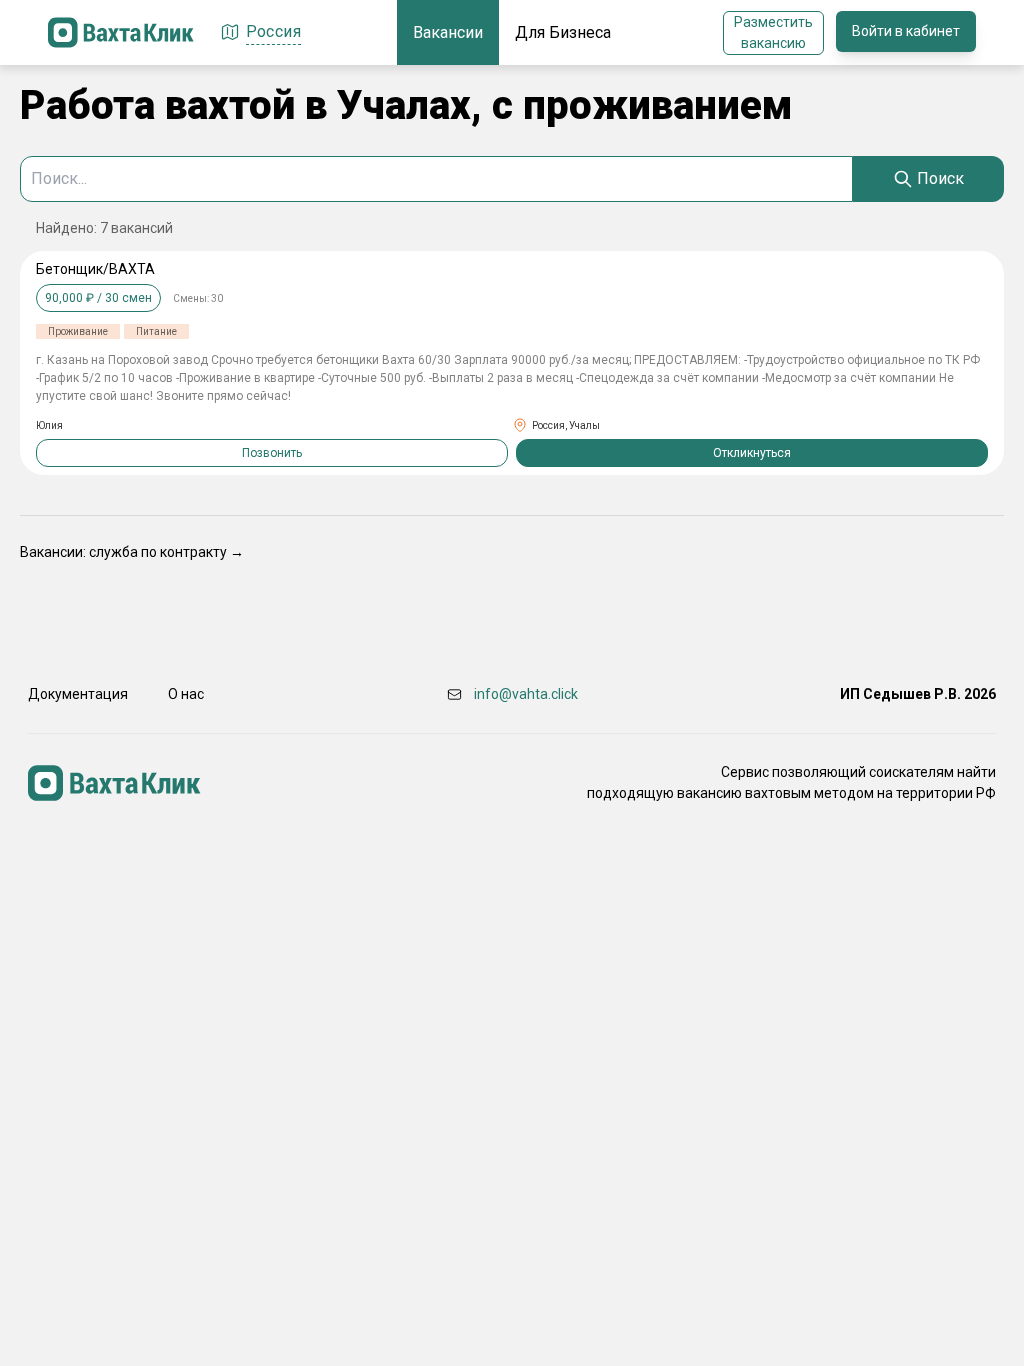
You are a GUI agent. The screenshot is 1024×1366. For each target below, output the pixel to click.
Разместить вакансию (773, 32)
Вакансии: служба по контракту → (132, 552)
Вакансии (448, 32)
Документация (78, 694)
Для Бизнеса (563, 32)
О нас (186, 694)
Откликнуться (752, 453)
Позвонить (272, 453)
